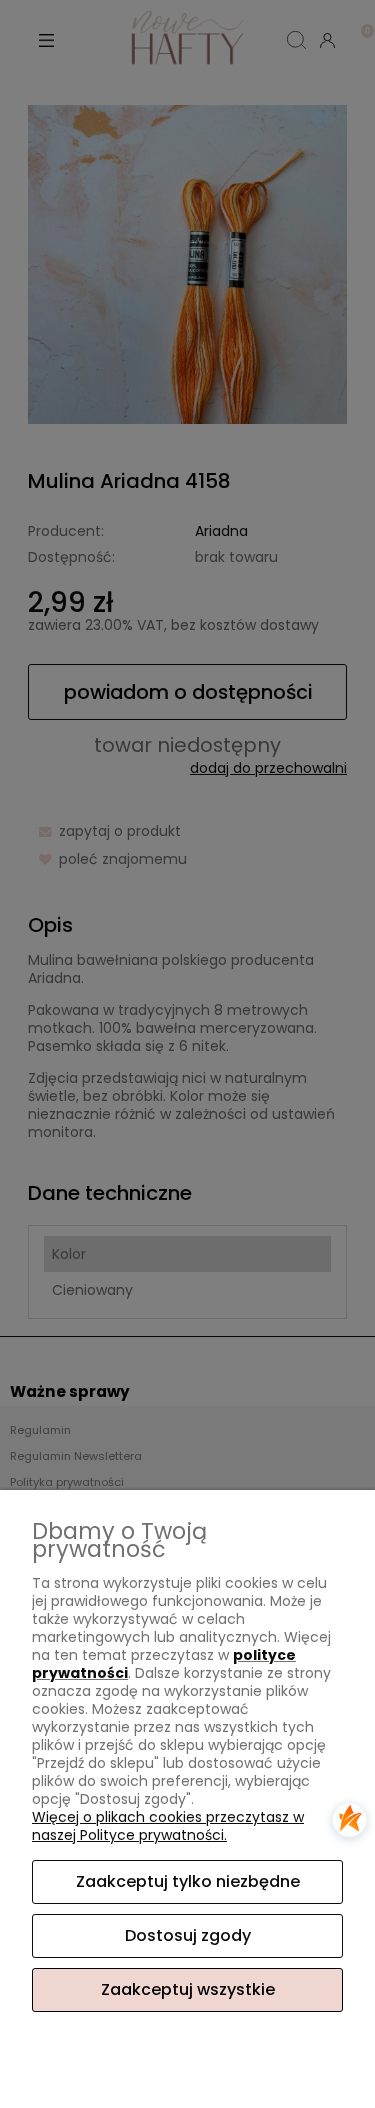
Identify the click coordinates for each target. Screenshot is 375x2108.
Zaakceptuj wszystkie (188, 1989)
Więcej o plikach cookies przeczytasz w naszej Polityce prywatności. (168, 1826)
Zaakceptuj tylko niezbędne (188, 1881)
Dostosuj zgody (188, 1935)
